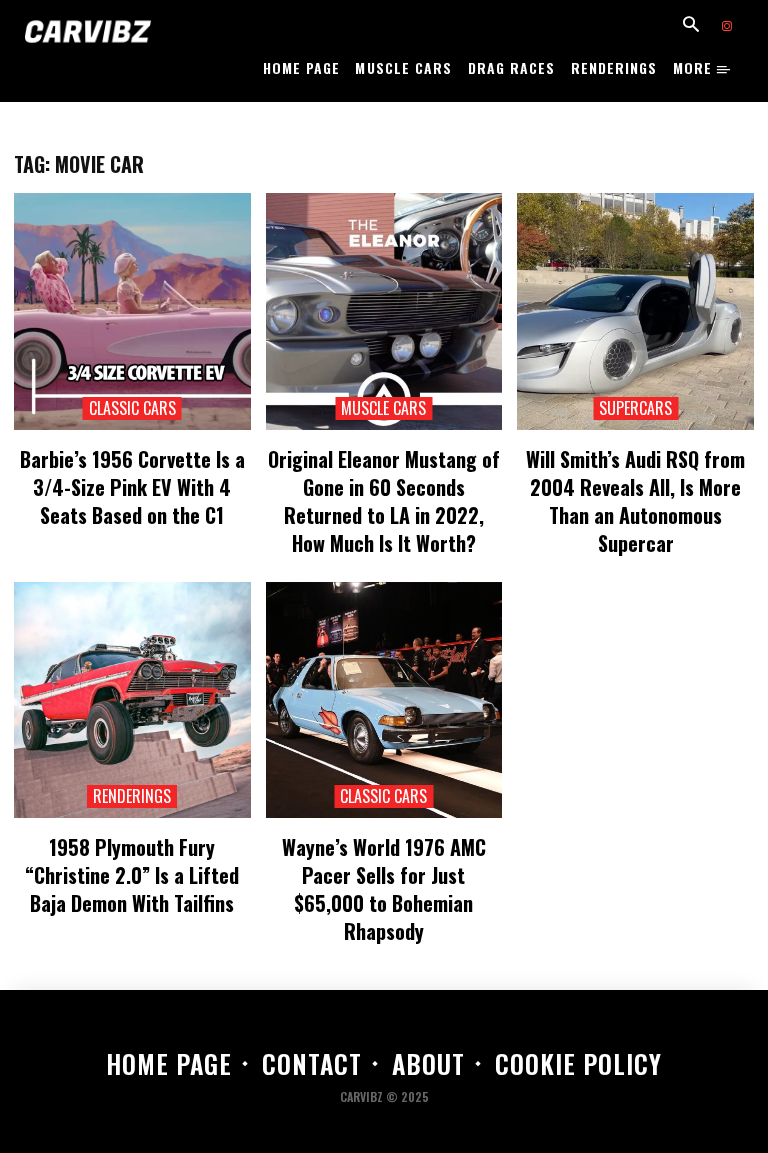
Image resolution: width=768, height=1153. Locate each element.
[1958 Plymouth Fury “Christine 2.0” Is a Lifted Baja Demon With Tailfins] (132, 700)
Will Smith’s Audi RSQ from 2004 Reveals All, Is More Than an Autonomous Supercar (635, 501)
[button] (691, 26)
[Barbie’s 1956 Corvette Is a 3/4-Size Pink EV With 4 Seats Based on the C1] (132, 311)
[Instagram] (727, 27)
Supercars (635, 408)
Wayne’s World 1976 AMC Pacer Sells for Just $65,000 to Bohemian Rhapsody (384, 889)
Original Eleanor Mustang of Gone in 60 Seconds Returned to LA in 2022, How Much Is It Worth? (384, 501)
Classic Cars (132, 408)
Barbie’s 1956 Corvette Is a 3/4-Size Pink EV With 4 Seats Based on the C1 (132, 487)
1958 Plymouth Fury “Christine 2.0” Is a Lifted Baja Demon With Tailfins (132, 875)
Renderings (132, 796)
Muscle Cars (383, 408)
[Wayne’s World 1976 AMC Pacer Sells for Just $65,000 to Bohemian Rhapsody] (384, 700)
